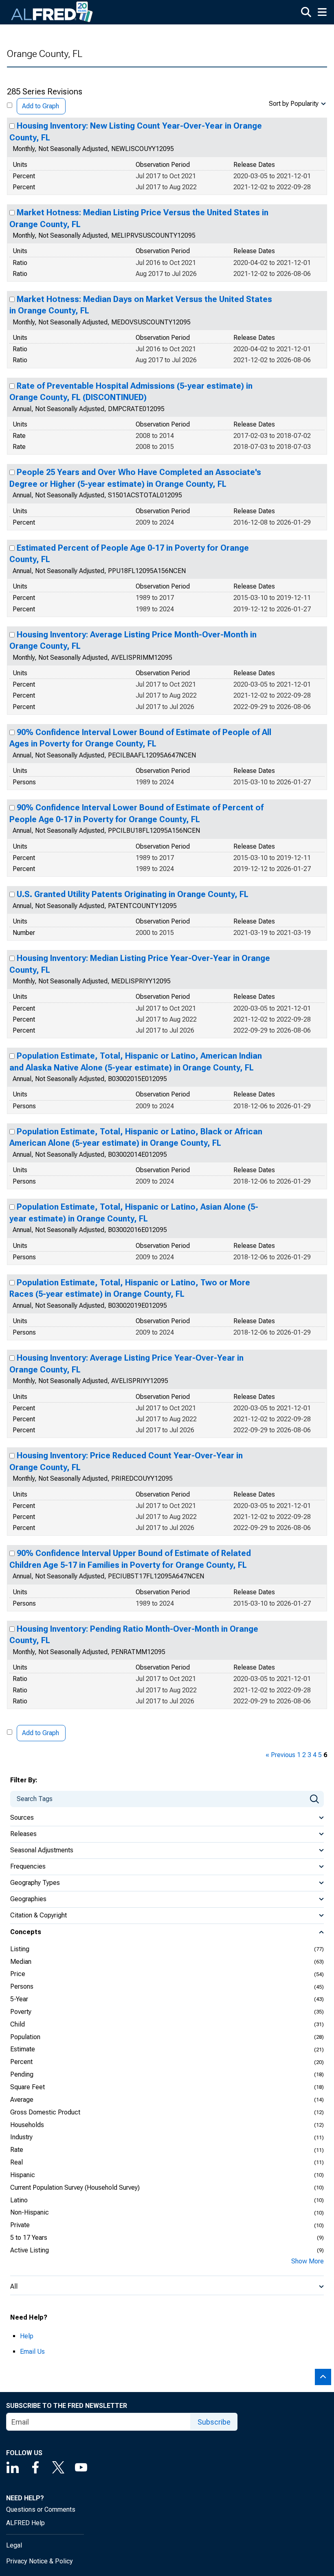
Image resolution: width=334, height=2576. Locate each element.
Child (18, 2024)
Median (21, 1962)
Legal (14, 2545)
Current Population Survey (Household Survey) (75, 2188)
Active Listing (30, 2250)
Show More (308, 2261)
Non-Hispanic (30, 2212)
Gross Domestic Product (45, 2112)
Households (27, 2125)
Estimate (23, 2049)
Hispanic (23, 2175)
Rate (17, 2150)
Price (18, 1974)
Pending (22, 2074)
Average (22, 2100)
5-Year (19, 1999)
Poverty (21, 2012)
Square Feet (27, 2087)
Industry (21, 2137)
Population (25, 2037)
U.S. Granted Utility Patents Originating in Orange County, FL (133, 894)
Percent (21, 2062)
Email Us (32, 2352)
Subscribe (214, 2422)
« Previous (280, 1755)
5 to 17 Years (29, 2238)
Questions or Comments (41, 2509)
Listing (20, 1949)
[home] (52, 12)
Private (20, 2225)
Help (27, 2336)
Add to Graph (41, 106)
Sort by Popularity (294, 104)
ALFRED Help (25, 2523)
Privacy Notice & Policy (40, 2561)
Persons (22, 1986)
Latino (19, 2200)
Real (16, 2162)
